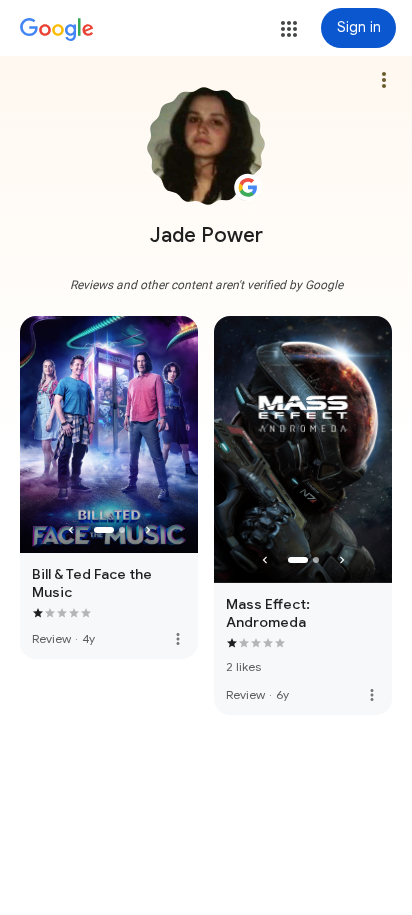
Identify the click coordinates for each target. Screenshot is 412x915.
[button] (289, 29)
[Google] (57, 30)
